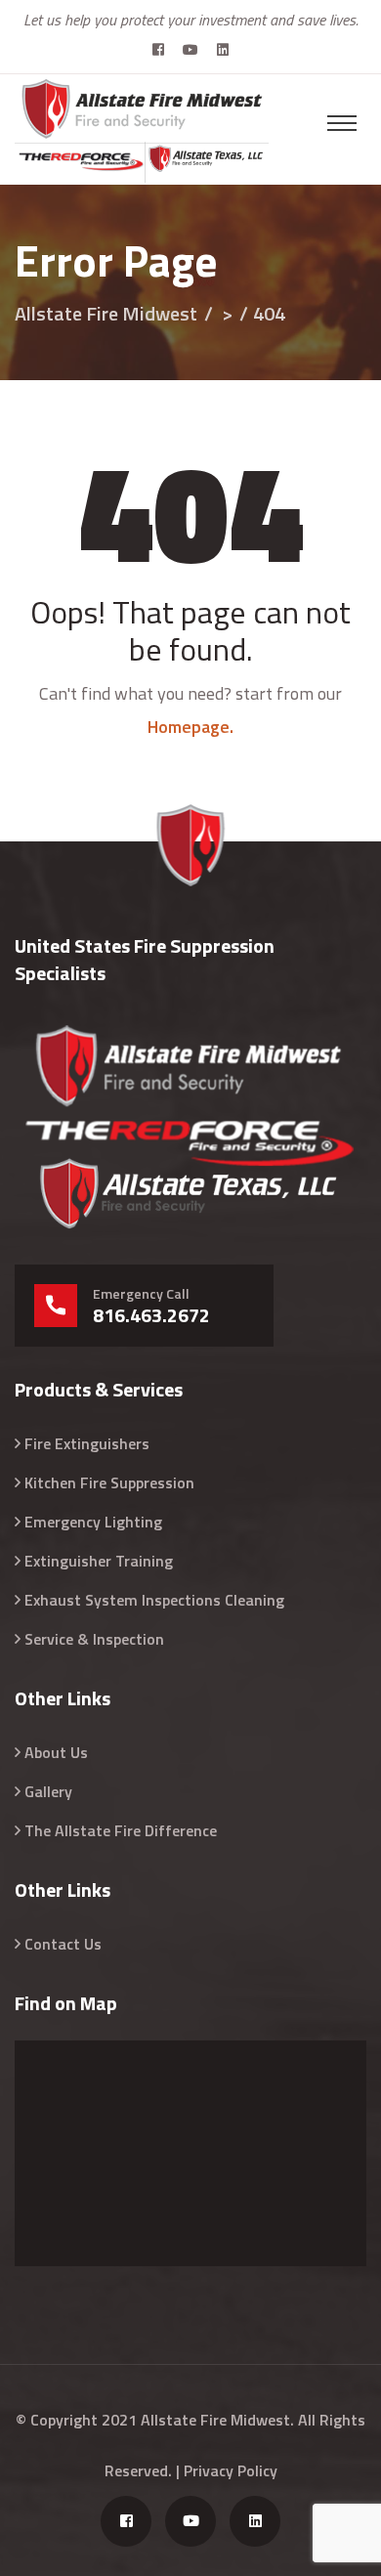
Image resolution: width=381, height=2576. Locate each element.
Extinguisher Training (99, 1561)
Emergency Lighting (93, 1522)
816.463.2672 (151, 1315)
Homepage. (190, 727)
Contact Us (63, 1944)
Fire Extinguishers (87, 1443)
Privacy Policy (231, 2470)
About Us (56, 1752)
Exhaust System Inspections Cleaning (154, 1600)
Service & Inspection (94, 1639)
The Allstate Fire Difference (121, 1830)
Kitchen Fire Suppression (109, 1482)
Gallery (48, 1791)
